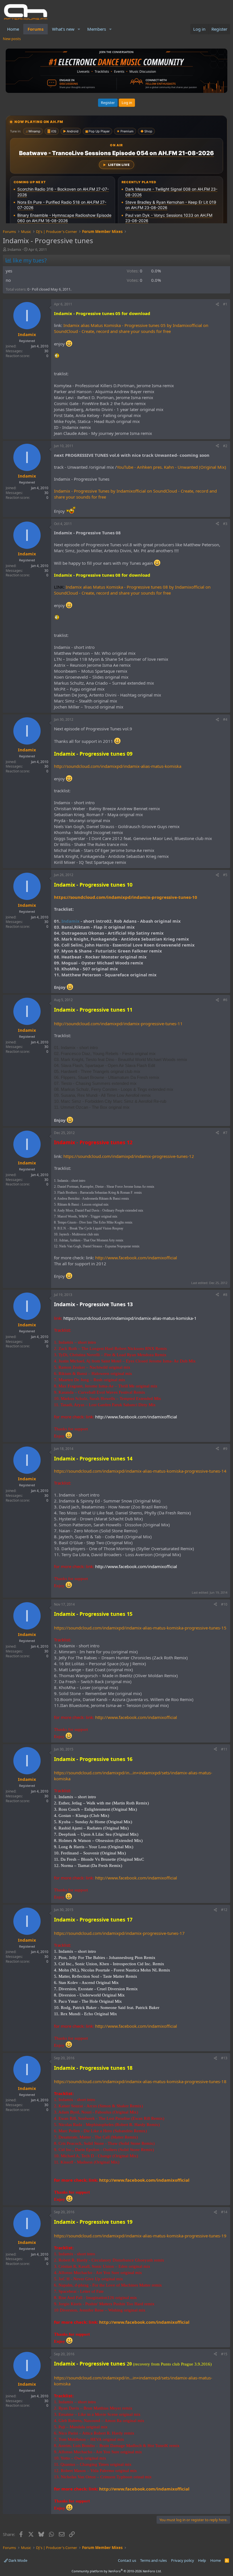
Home (13, 29)
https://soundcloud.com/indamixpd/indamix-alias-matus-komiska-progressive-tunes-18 (140, 2081)
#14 (224, 2212)
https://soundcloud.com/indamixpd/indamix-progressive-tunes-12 (129, 1156)
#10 (224, 1604)
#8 (225, 1295)
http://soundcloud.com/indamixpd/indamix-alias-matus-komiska (118, 766)
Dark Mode (17, 2560)
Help (202, 2560)
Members (97, 29)
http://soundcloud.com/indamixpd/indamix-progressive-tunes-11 (118, 1024)
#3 (225, 524)
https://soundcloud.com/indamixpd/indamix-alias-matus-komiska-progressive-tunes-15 (140, 1628)
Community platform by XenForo (117, 2571)
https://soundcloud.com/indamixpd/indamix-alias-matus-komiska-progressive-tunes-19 (140, 2236)
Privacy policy (183, 2560)
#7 (225, 1133)
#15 (224, 2354)
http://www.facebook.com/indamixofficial (136, 1258)
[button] (79, 29)
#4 (225, 719)
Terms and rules (153, 2560)
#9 (225, 1449)
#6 (225, 1000)
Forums (36, 29)
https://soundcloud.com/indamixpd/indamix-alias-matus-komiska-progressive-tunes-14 (140, 1471)
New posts (12, 39)
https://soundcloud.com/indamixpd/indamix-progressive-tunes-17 (119, 1933)
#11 (224, 1749)
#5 (225, 875)
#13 (224, 2058)
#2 (225, 446)
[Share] (217, 304)
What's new (63, 29)
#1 (225, 304)
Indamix (14, 249)
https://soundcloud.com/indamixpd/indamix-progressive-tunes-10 (126, 897)
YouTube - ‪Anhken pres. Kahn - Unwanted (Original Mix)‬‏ (171, 467)
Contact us (127, 2560)
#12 (224, 1910)
